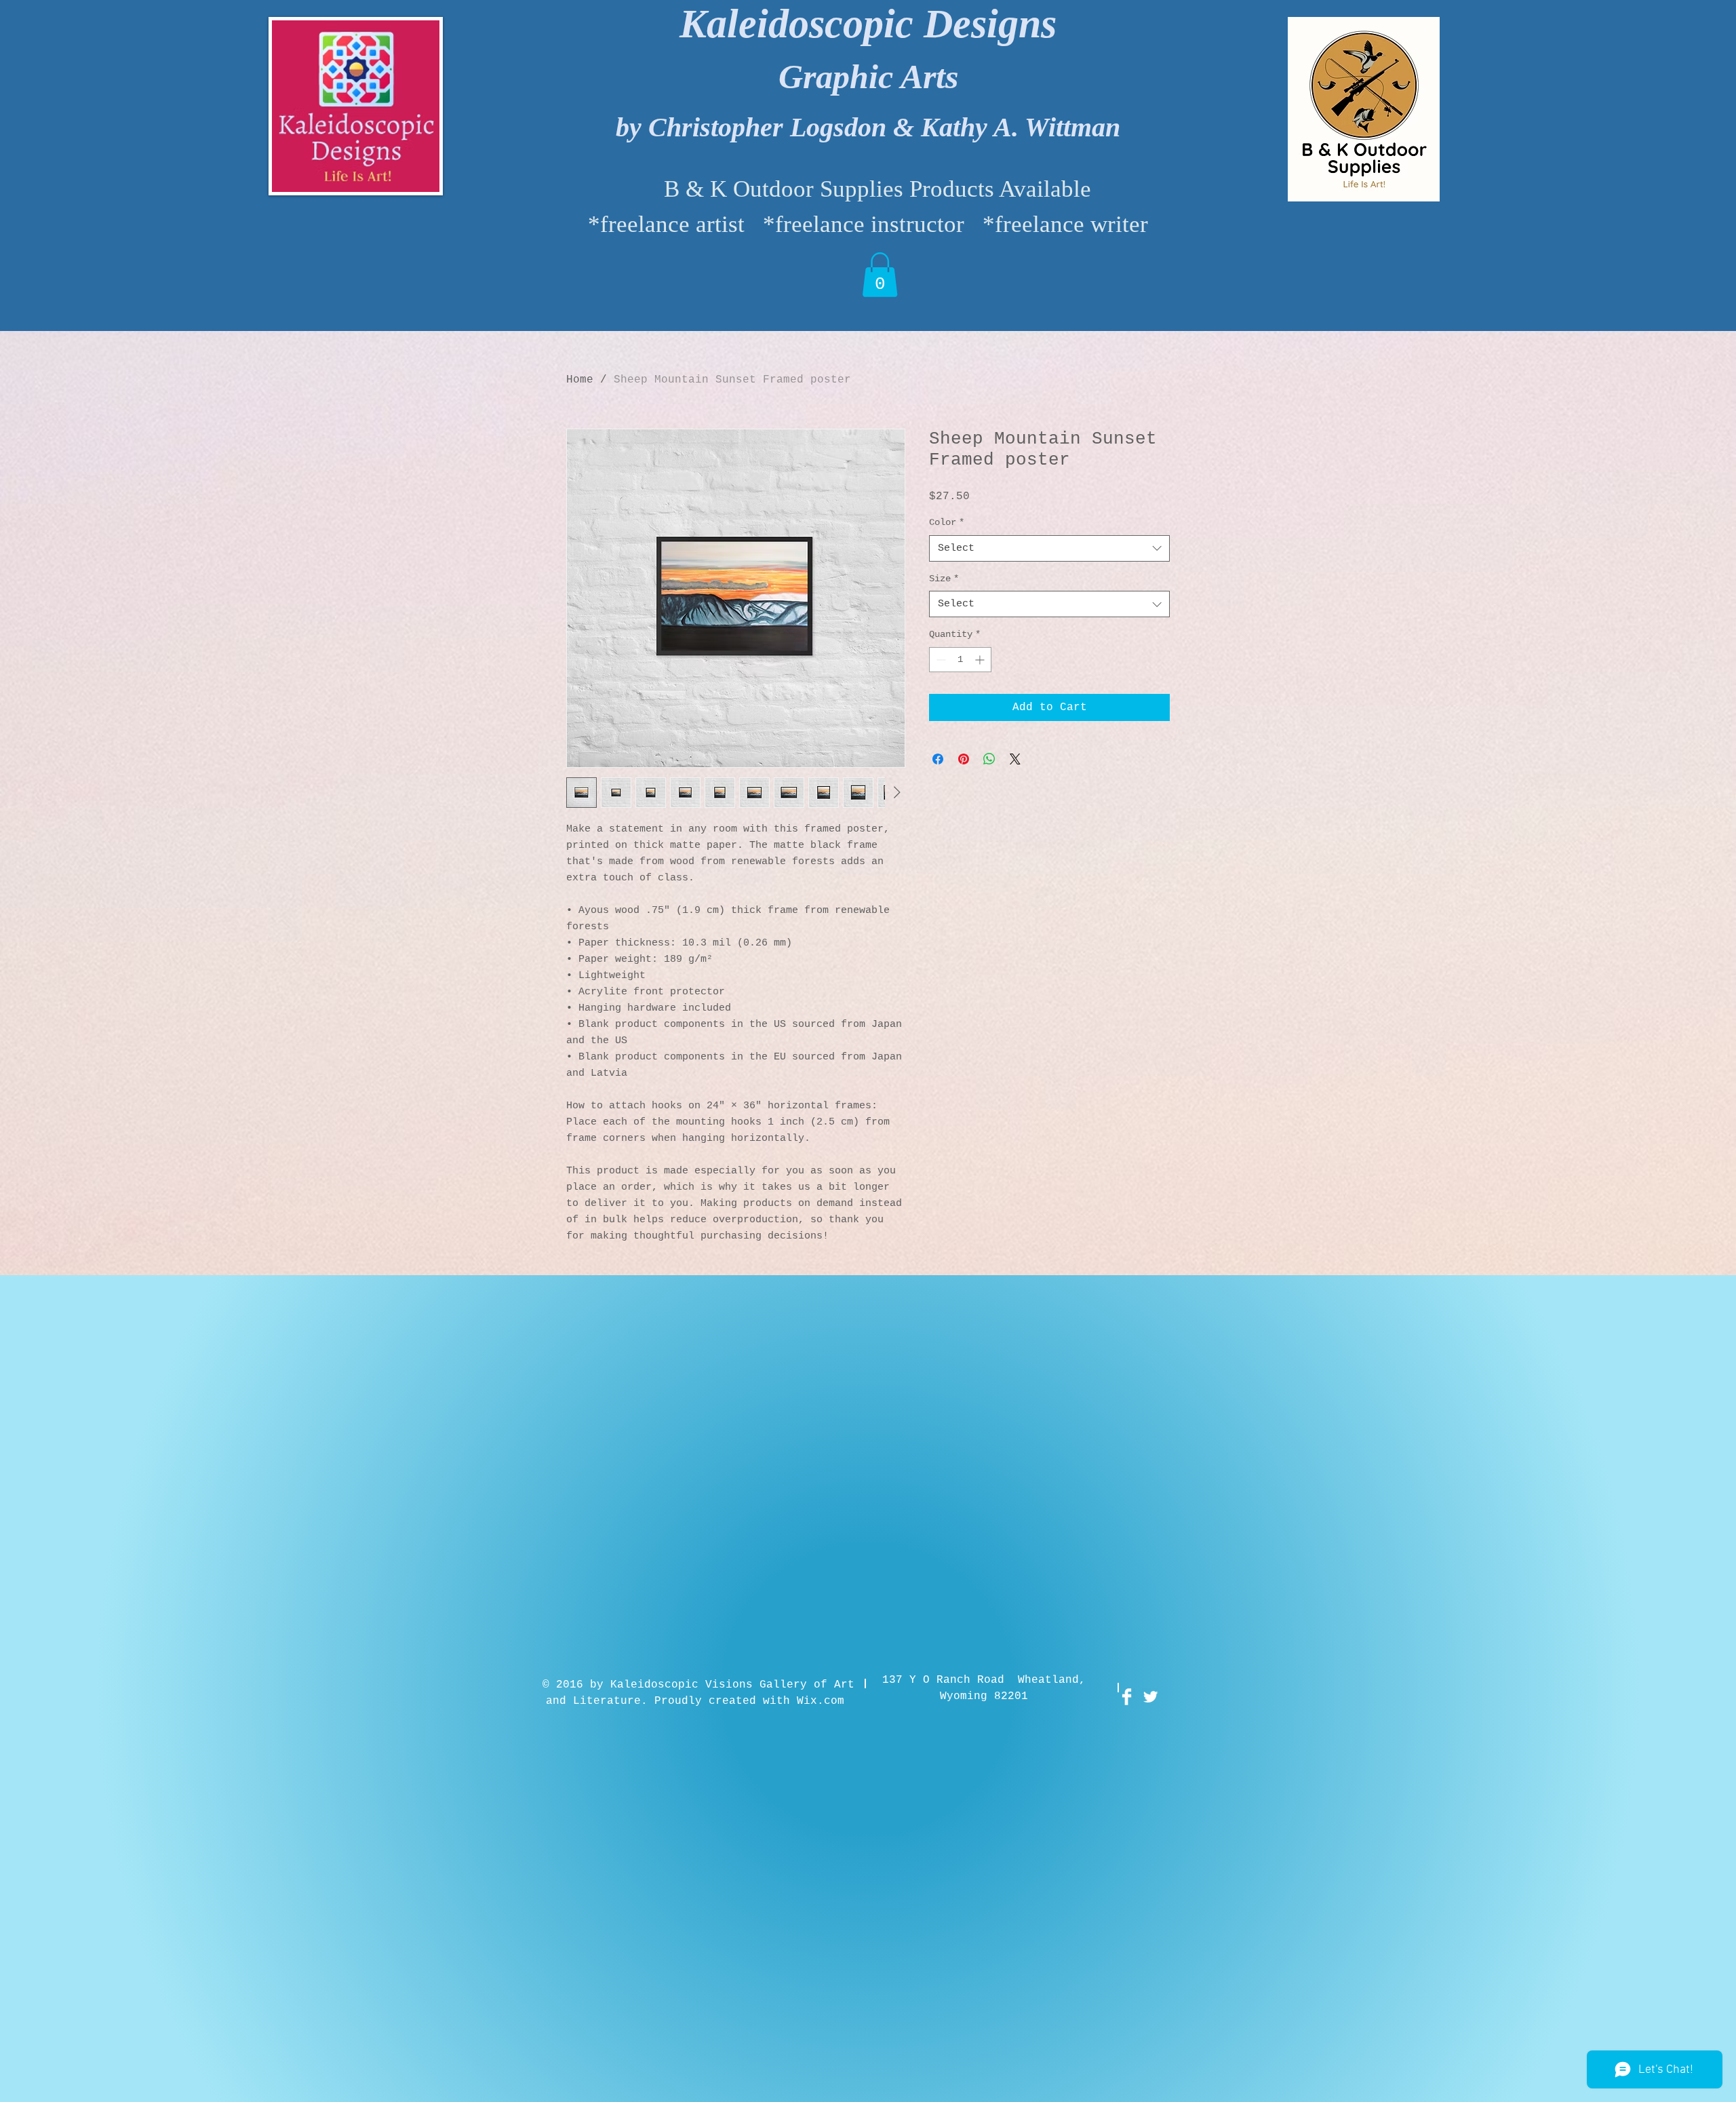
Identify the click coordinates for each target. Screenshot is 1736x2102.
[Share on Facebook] (938, 759)
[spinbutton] (960, 660)
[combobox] (1049, 548)
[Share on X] (1015, 759)
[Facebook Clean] (1127, 1697)
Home (580, 380)
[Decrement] (940, 660)
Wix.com (821, 1701)
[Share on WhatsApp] (989, 759)
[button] (880, 275)
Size (944, 579)
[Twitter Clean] (1150, 1697)
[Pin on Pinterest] (964, 759)
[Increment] (981, 660)
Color (947, 522)
